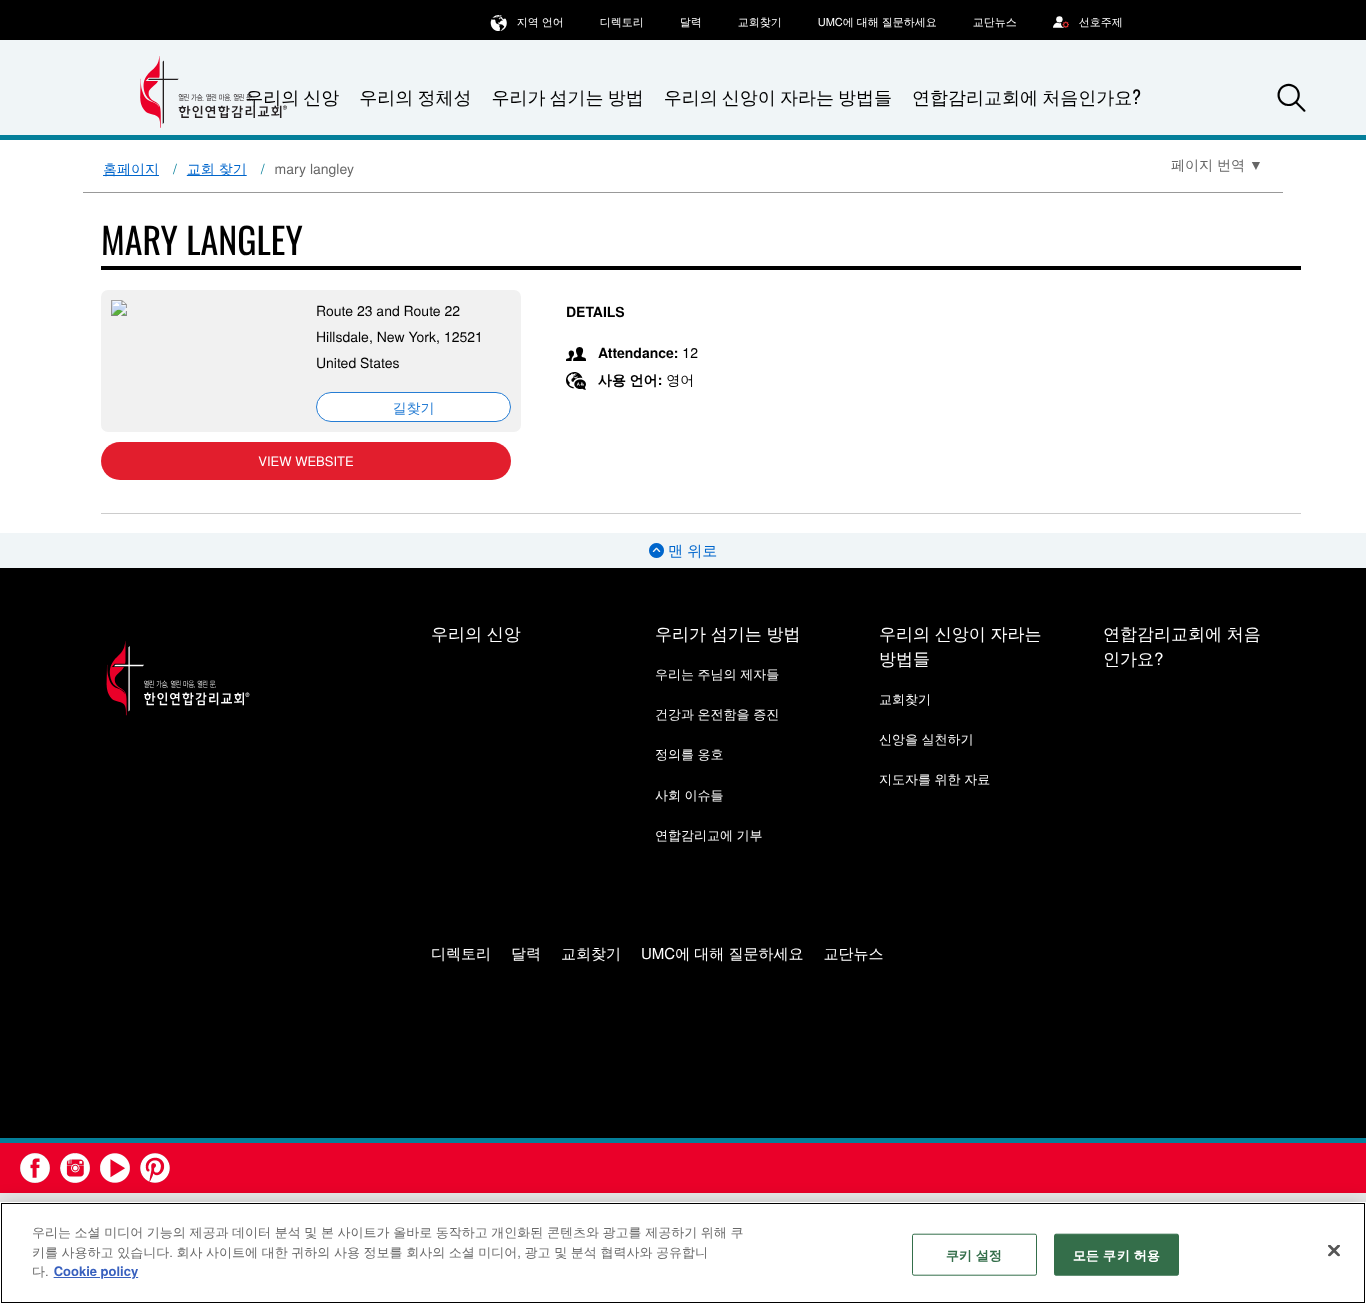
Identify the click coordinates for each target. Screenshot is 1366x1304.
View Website (305, 460)
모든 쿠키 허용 (1116, 1254)
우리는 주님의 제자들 (717, 673)
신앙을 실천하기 (926, 738)
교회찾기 (760, 22)
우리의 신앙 (476, 632)
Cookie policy (96, 1270)
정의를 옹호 (689, 753)
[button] (1292, 98)
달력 (691, 22)
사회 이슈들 (689, 794)
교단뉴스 (995, 22)
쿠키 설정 (974, 1254)
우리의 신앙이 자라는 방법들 (778, 97)
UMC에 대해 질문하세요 (877, 22)
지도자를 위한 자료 (934, 778)
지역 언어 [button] (540, 22)
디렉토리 (622, 22)
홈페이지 (131, 168)
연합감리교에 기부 (709, 834)
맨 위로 (690, 550)
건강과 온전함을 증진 (717, 713)
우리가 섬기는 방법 (567, 97)
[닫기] (1334, 1251)
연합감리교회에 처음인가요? (1026, 97)
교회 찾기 (217, 168)
